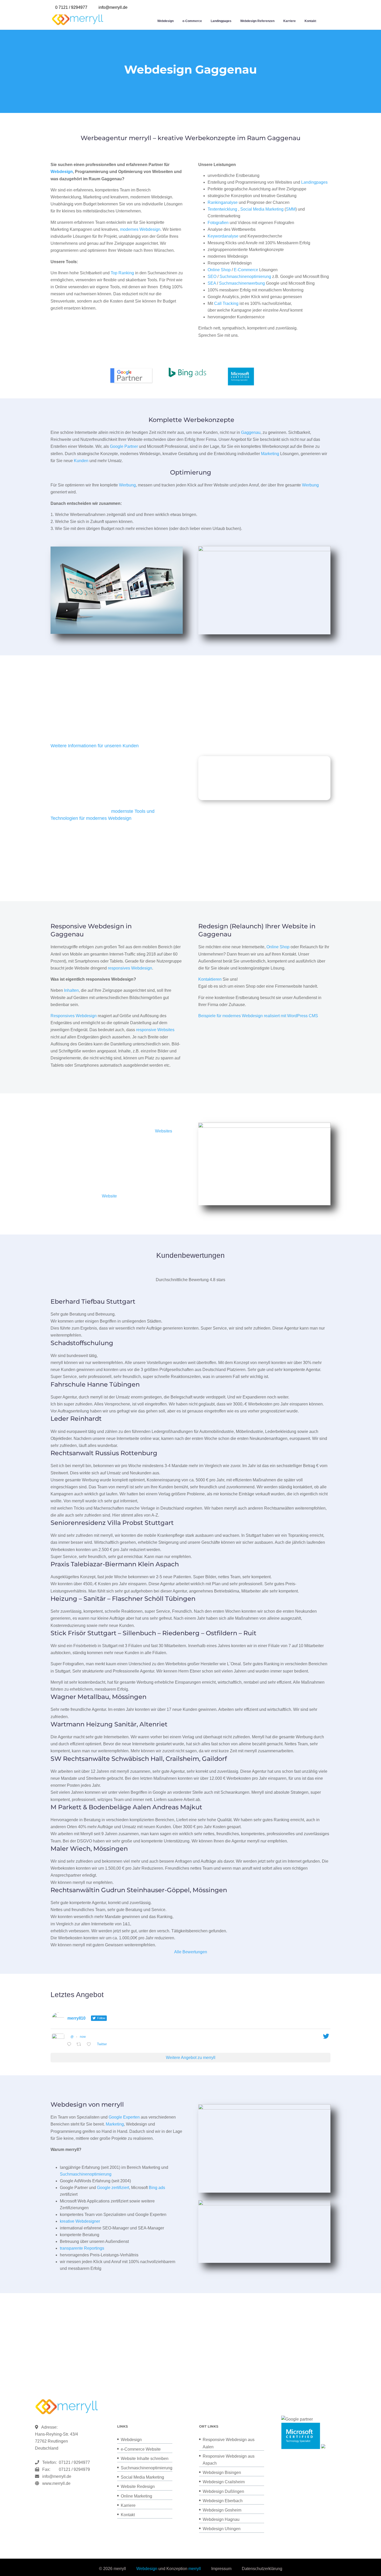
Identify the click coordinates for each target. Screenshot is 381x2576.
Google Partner (124, 446)
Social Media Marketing (262, 209)
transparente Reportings (82, 2248)
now (83, 2037)
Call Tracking (226, 303)
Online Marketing (136, 2496)
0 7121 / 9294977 (71, 7)
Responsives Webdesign (74, 1016)
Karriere (290, 21)
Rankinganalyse (223, 202)
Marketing (270, 454)
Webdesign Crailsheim (224, 2482)
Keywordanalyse (223, 236)
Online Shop (219, 270)
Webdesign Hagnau (221, 2519)
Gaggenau (251, 432)
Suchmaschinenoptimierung (245, 277)
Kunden (81, 461)
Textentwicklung (222, 209)
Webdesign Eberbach (223, 2501)
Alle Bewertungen (191, 1952)
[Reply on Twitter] (70, 2045)
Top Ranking (122, 273)
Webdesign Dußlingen (223, 2491)
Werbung (127, 485)
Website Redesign (138, 2487)
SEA (212, 283)
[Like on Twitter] (90, 2045)
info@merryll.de (57, 2476)
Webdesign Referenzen (257, 21)
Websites (164, 1131)
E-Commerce (246, 270)
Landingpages (221, 21)
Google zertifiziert (113, 2188)
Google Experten (124, 2117)
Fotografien (218, 223)
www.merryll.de (56, 2483)
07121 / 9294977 (73, 2462)
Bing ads (157, 2188)
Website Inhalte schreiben (145, 2459)
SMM (291, 209)
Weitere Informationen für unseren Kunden (95, 746)
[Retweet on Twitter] (80, 2045)
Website (109, 1196)
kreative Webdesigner (80, 2221)
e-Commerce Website (141, 2449)
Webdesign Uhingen (222, 2529)
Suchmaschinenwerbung (242, 283)
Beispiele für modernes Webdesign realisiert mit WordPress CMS (258, 1016)
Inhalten (71, 990)
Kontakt (310, 21)
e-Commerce (192, 21)
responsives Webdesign (130, 968)
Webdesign (165, 21)
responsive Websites (155, 1030)
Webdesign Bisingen (222, 2473)
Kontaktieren (210, 979)
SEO (212, 277)
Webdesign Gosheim (222, 2510)
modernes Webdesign (140, 229)
